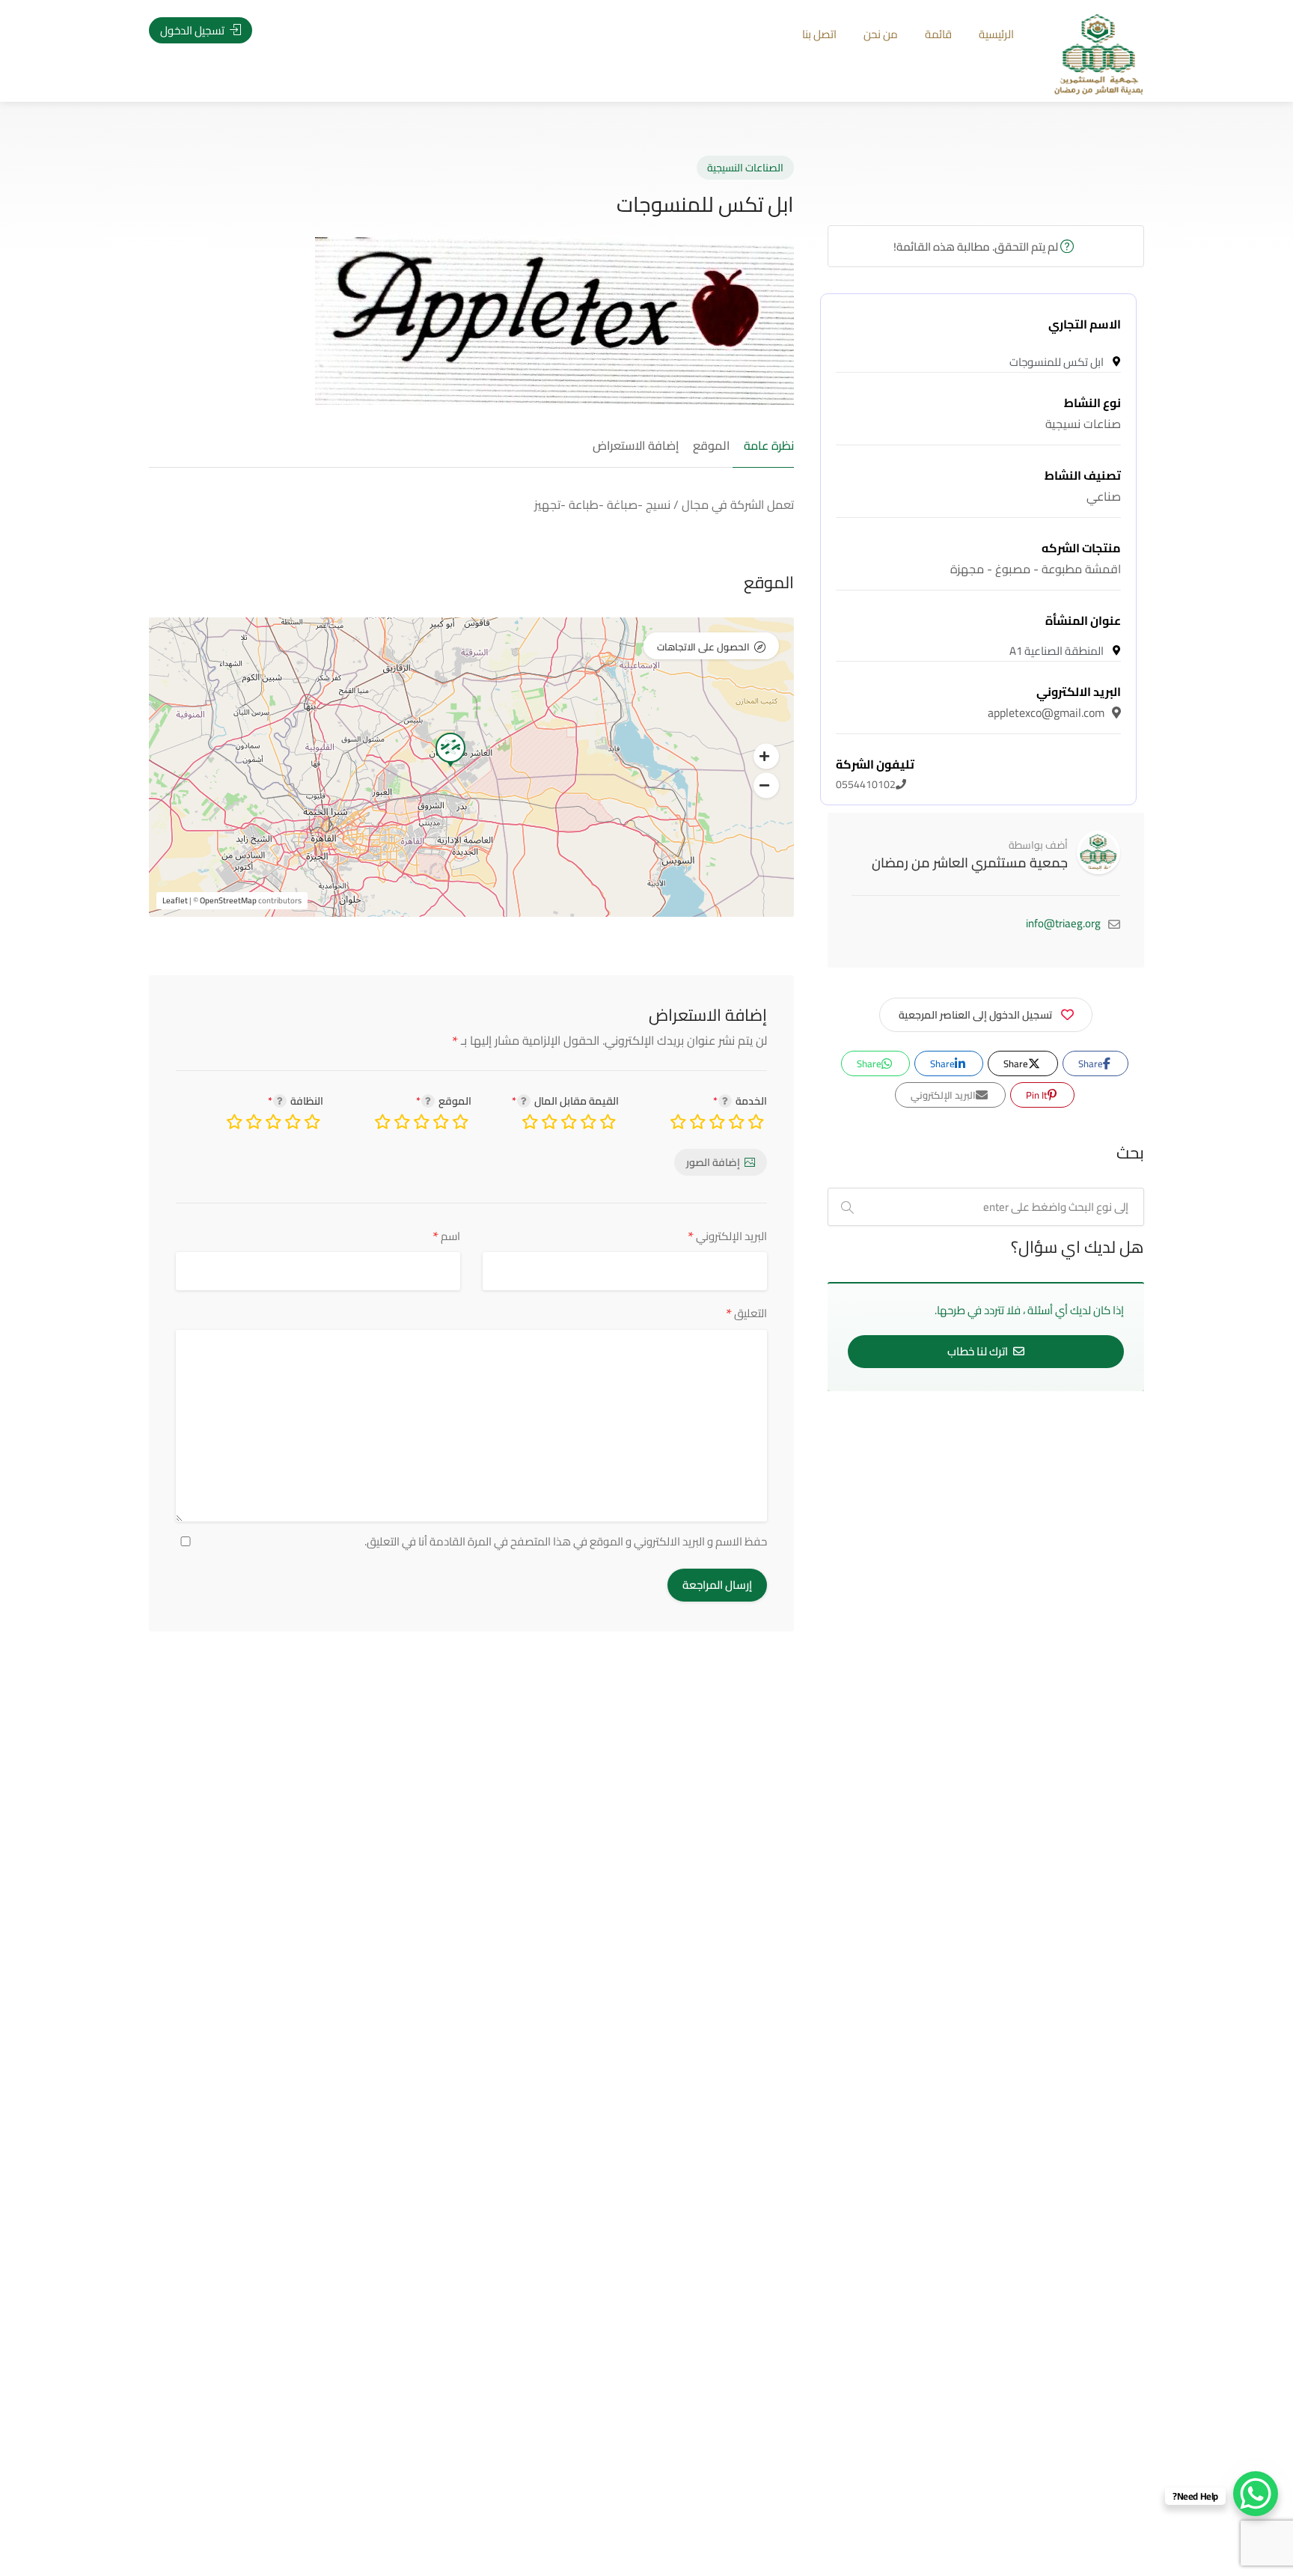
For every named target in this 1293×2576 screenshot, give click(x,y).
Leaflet (175, 900)
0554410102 (875, 775)
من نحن (881, 34)
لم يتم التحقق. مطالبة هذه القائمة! (977, 247)
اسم (446, 1236)
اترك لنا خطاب (979, 1351)
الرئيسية (996, 34)
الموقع (711, 446)
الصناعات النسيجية (745, 168)
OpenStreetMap (228, 900)
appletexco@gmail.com (1054, 702)
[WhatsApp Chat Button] (1256, 2494)
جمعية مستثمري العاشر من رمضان (970, 863)
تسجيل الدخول (193, 30)
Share (1092, 1063)
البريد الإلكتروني (727, 1236)
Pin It (1038, 1095)
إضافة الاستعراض (636, 446)
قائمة (938, 34)
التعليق (746, 1313)
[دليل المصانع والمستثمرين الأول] (1099, 53)
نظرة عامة (769, 446)
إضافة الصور (713, 1162)
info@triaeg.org (1063, 923)
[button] (766, 757)
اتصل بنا (819, 34)
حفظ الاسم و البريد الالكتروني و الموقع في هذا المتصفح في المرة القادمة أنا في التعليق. (566, 1542)
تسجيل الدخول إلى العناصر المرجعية (975, 1015)
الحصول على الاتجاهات (703, 647)
